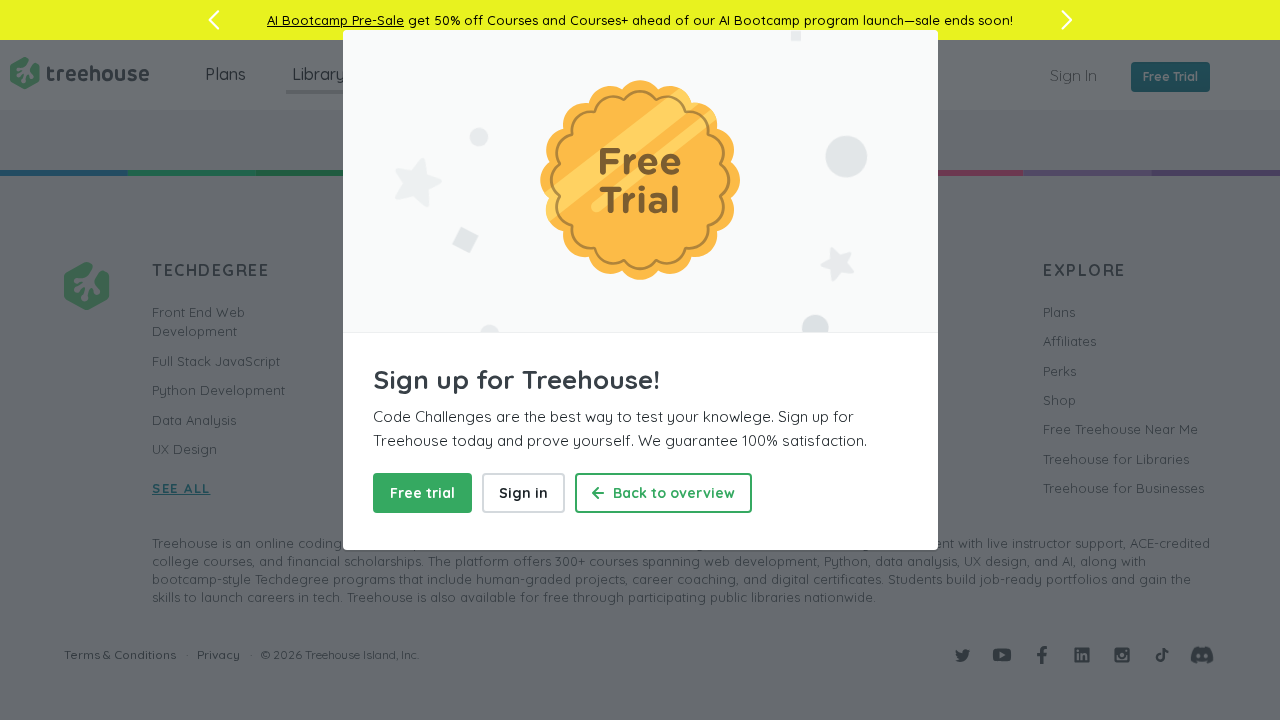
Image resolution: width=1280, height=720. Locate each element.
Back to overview (672, 493)
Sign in (523, 493)
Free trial (422, 493)
